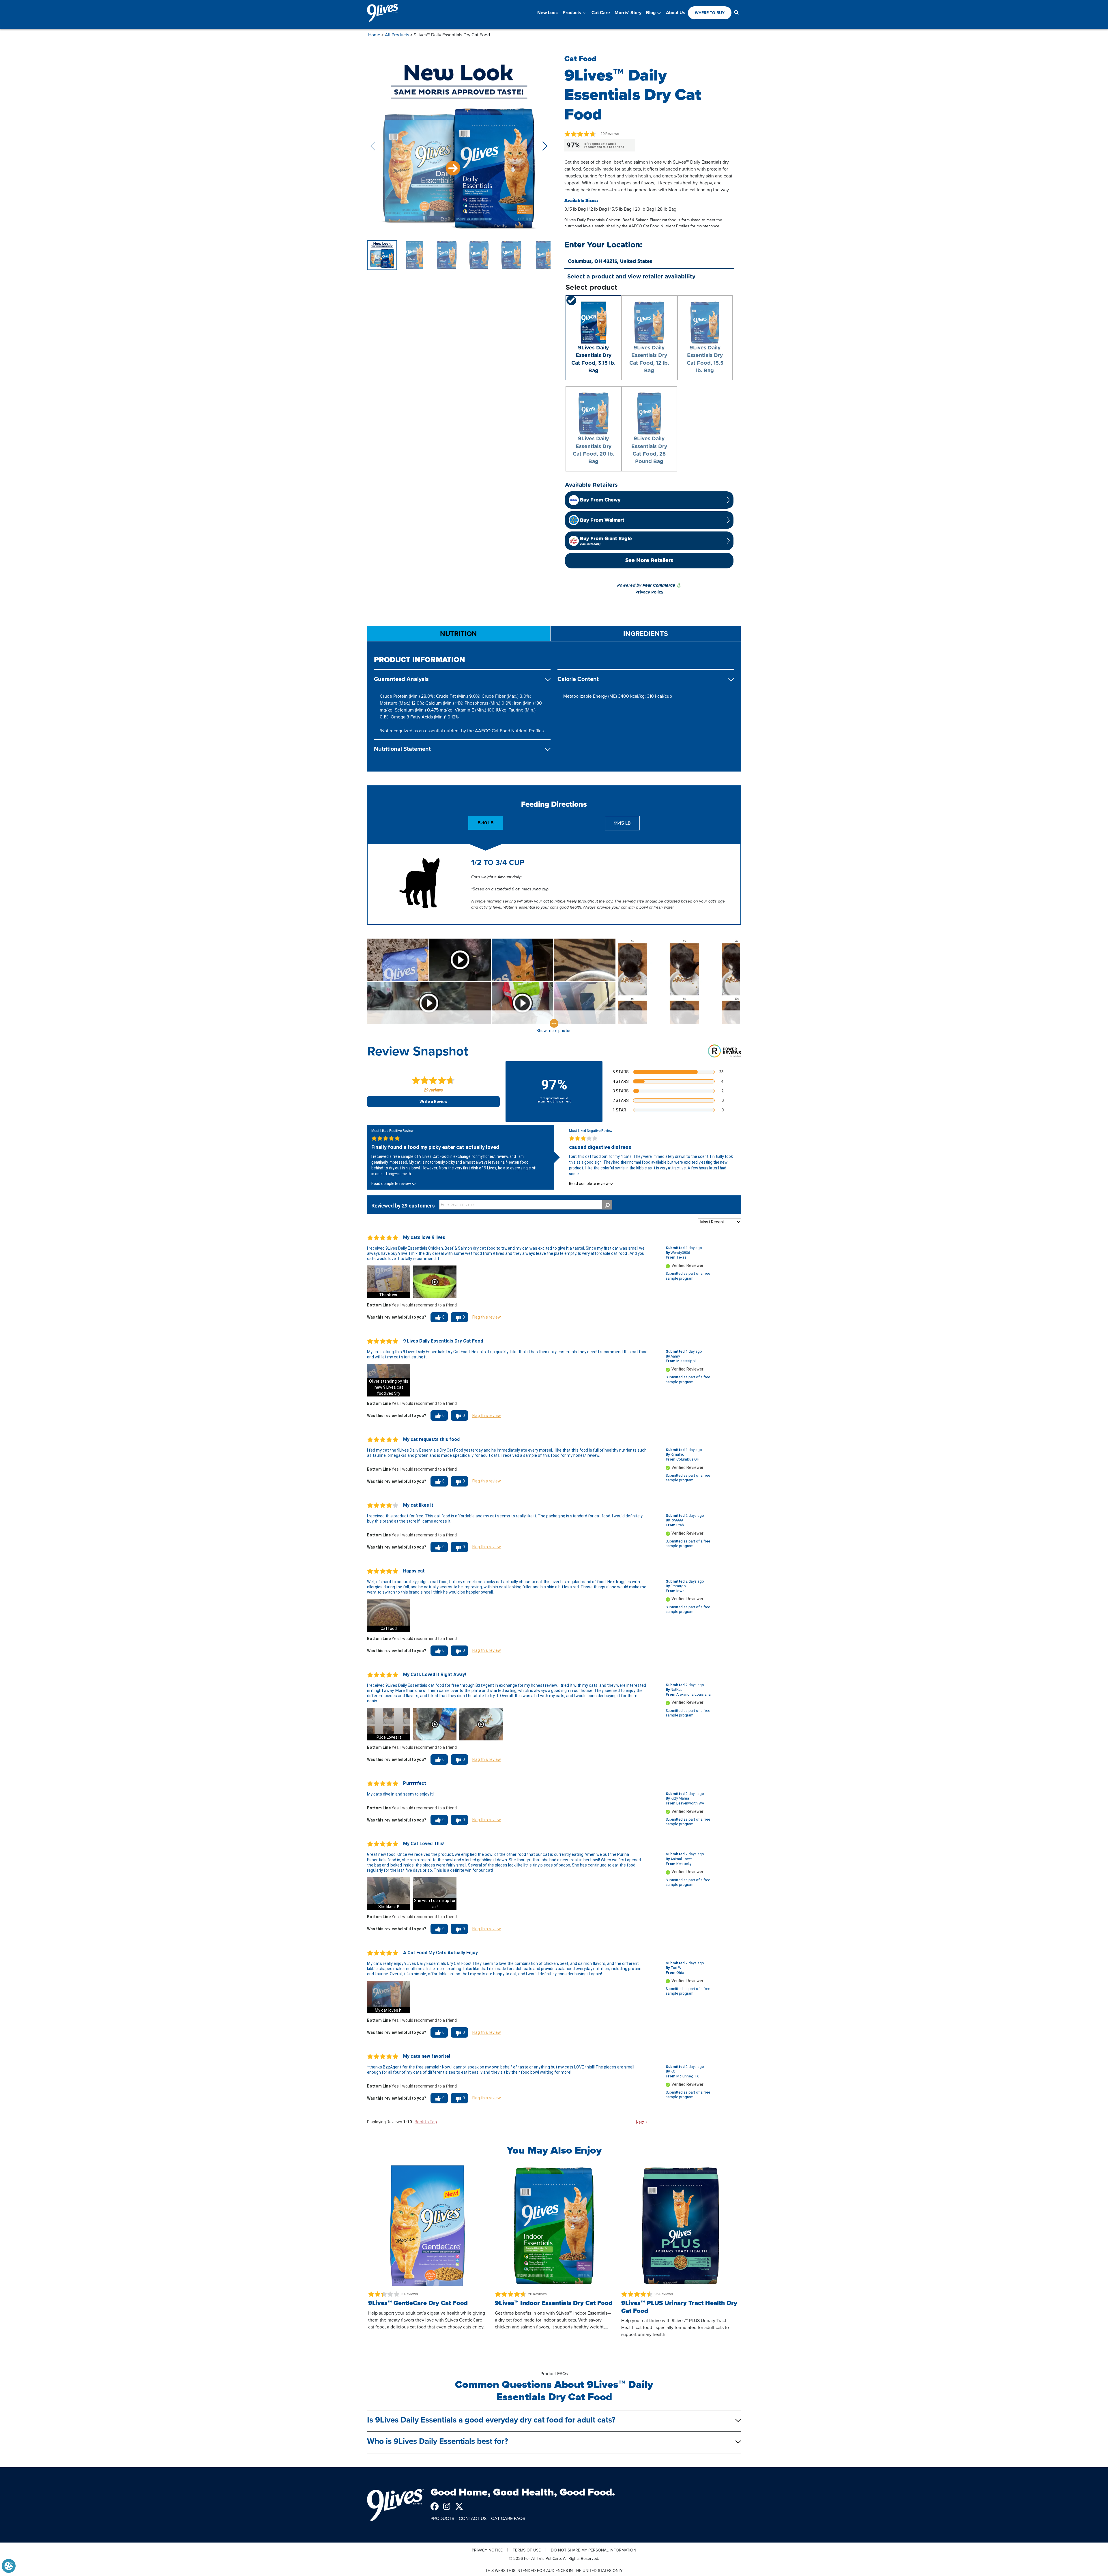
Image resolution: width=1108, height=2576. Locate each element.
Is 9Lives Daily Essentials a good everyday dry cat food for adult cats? (491, 2420)
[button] (545, 146)
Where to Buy (710, 13)
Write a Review (433, 1102)
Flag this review (487, 1317)
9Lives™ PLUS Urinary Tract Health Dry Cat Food (679, 2307)
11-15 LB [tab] (622, 823)
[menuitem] (548, 13)
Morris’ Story (628, 13)
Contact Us (473, 2518)
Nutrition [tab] (458, 634)
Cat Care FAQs (508, 2518)
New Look (548, 13)
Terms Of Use (527, 2550)
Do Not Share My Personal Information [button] (594, 2550)
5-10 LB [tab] (486, 823)
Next (642, 2122)
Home (374, 35)
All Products (397, 35)
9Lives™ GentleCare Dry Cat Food (418, 2303)
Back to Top (426, 2122)
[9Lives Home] (395, 2505)
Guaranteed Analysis (401, 679)
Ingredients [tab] (646, 634)
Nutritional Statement (402, 749)
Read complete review (391, 1184)
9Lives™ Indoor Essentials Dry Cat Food (554, 2303)
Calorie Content (578, 679)
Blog (651, 13)
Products (572, 13)
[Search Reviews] (607, 1205)
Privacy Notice (487, 2550)
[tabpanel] (554, 706)
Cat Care (601, 13)
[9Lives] (383, 13)
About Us (676, 13)
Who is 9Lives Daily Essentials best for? (438, 2441)
